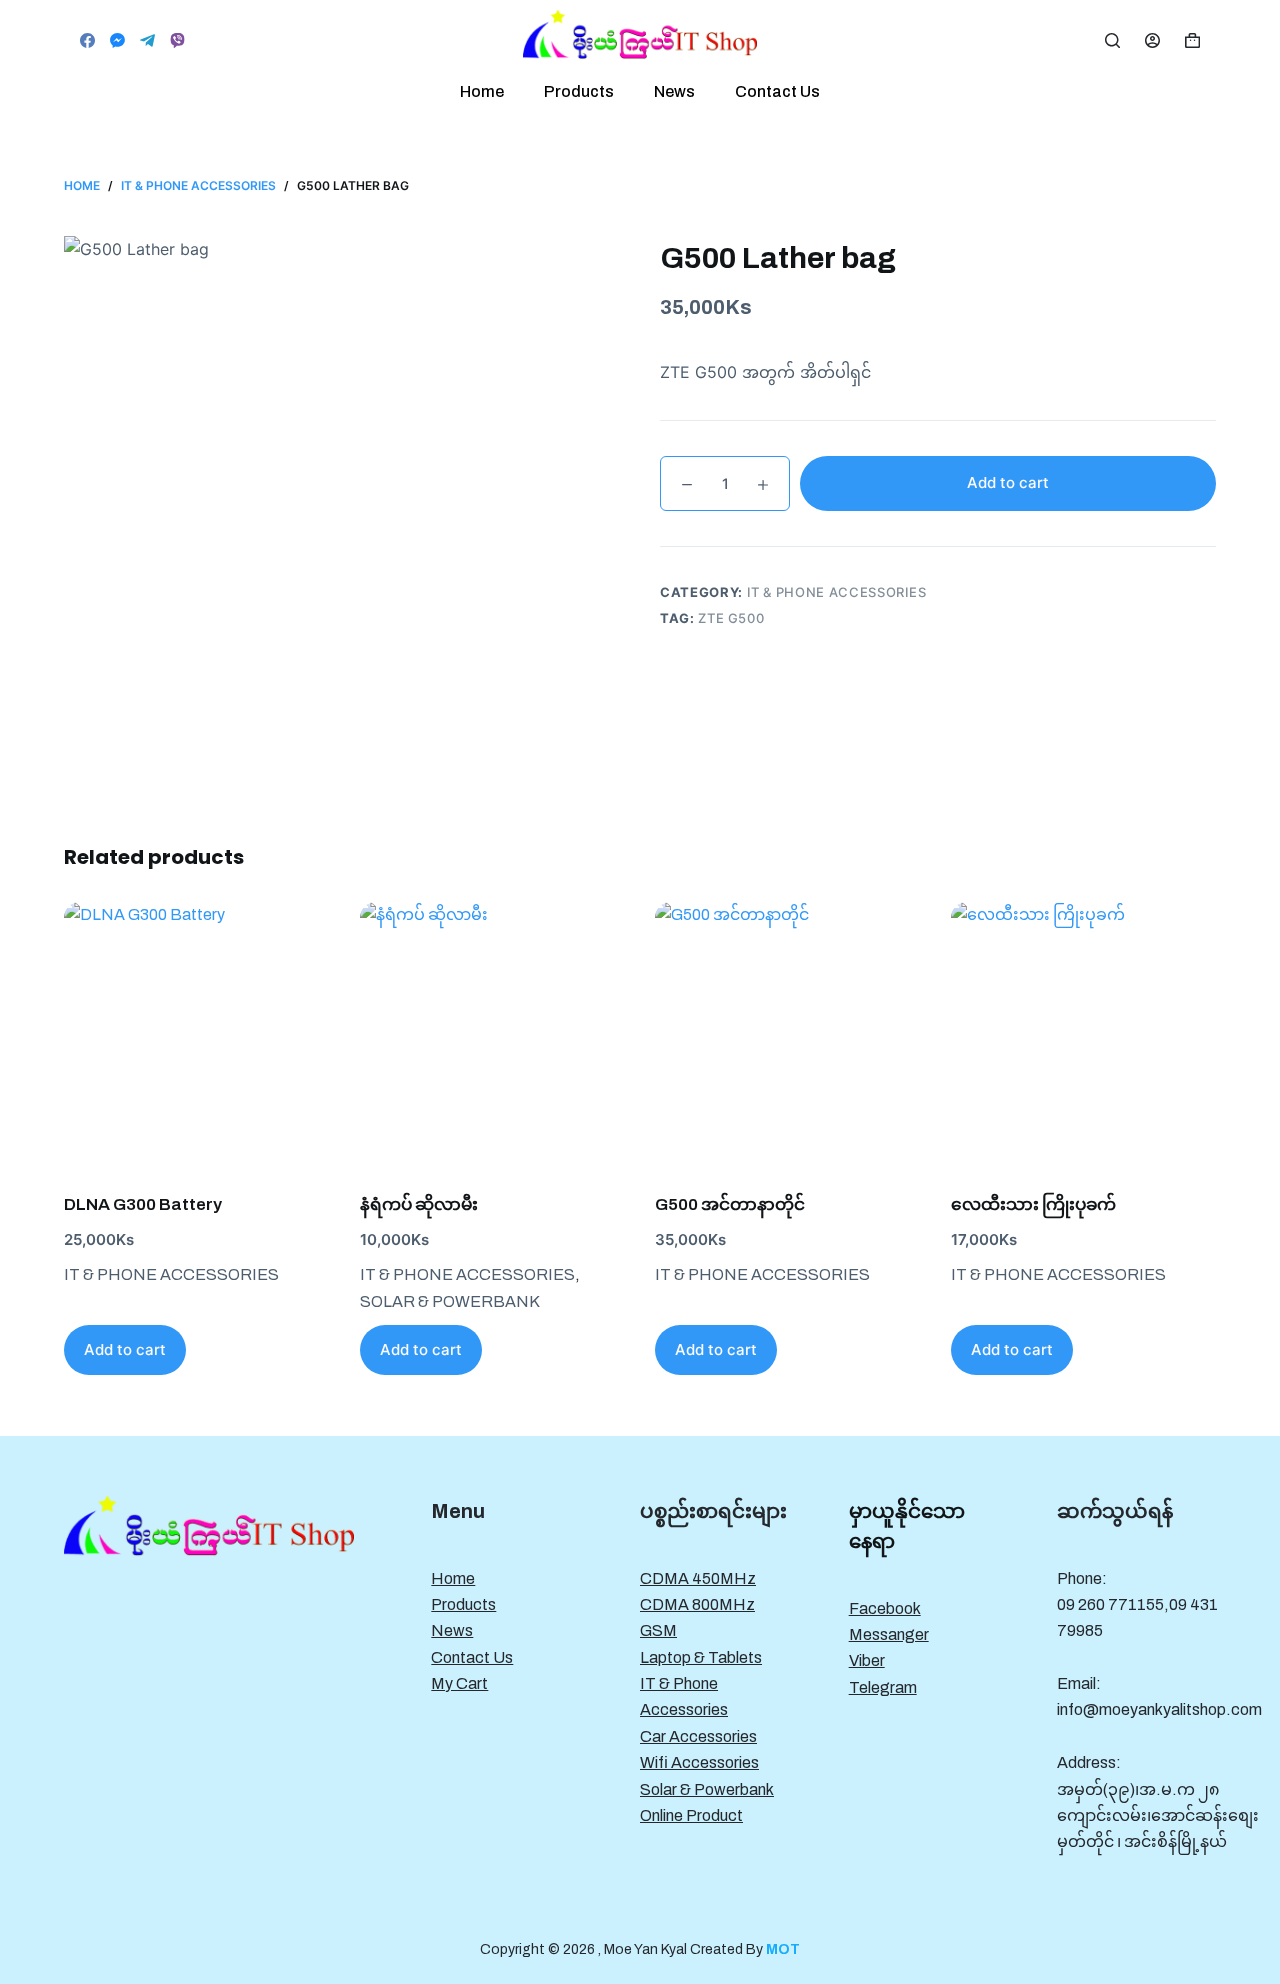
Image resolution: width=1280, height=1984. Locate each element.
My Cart (459, 1683)
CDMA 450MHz (698, 1578)
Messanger (889, 1634)
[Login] (1152, 40)
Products (579, 91)
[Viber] (177, 40)
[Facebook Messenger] (117, 40)
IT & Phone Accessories (837, 592)
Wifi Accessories (699, 1762)
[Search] (1112, 40)
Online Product (691, 1815)
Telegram (883, 1687)
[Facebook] (87, 40)
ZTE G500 (731, 618)
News (674, 91)
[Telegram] (147, 40)
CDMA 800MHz (697, 1604)
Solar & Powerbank (450, 1301)
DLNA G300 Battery (143, 1204)
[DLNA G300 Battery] (197, 1035)
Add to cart (1008, 482)
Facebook (885, 1608)
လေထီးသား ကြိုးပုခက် (1033, 1204)
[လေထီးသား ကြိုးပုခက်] (1084, 1035)
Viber (867, 1660)
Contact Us (777, 91)
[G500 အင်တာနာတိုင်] (788, 1035)
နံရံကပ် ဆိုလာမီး (419, 1204)
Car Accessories (698, 1736)
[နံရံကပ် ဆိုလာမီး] (493, 1035)
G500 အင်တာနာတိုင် (730, 1204)
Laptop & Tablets (701, 1657)
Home (482, 91)
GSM (658, 1630)
